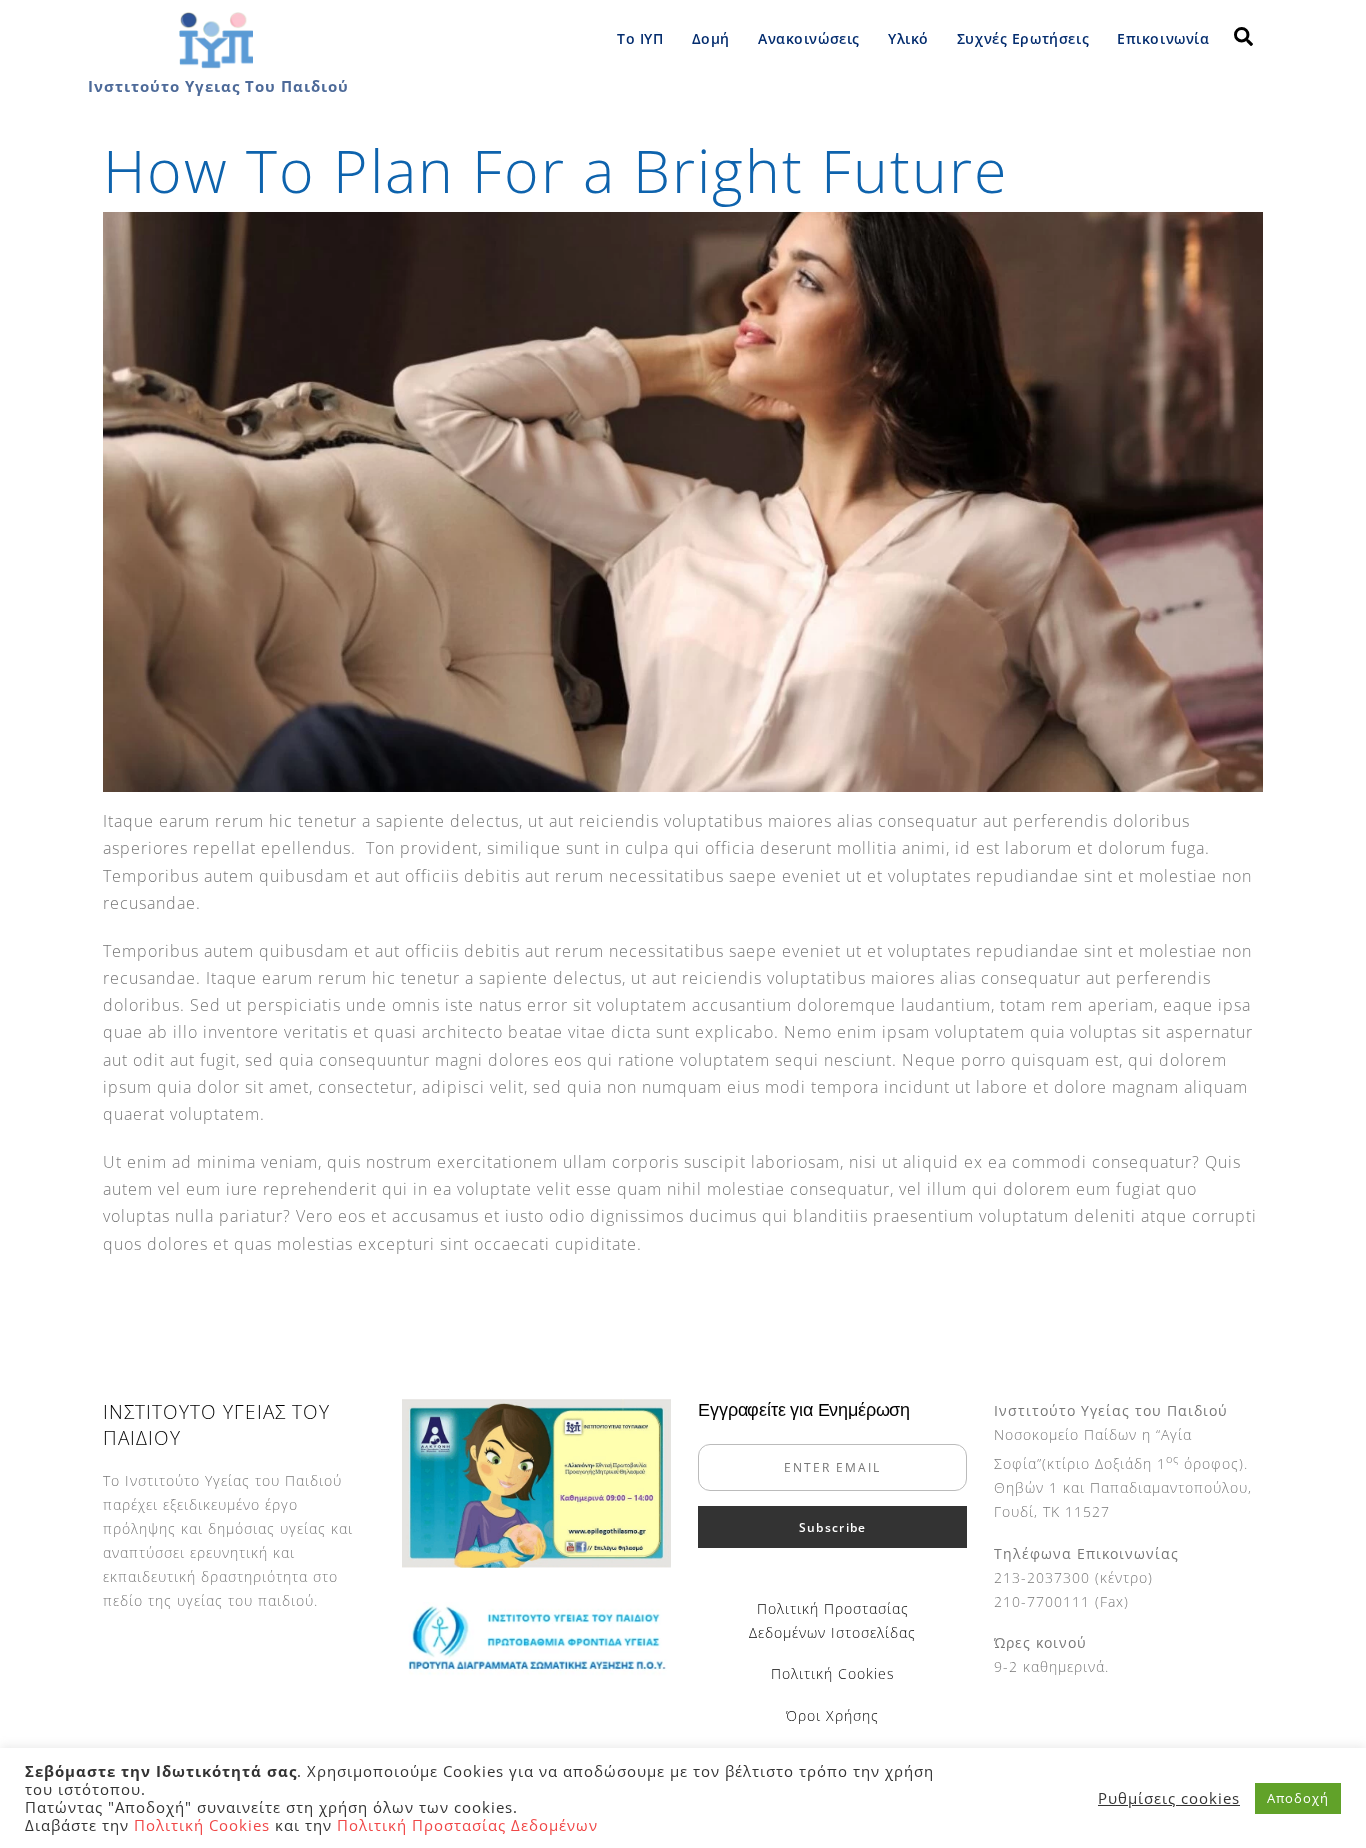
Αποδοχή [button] (1298, 1798)
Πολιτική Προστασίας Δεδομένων (467, 1825)
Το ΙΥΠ (640, 38)
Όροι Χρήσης (832, 1715)
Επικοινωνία (1163, 38)
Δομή (711, 38)
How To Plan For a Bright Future (555, 170)
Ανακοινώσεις (809, 38)
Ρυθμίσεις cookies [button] (1169, 1798)
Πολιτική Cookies (833, 1673)
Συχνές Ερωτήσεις (1023, 38)
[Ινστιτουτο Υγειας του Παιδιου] (215, 63)
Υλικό (908, 38)
